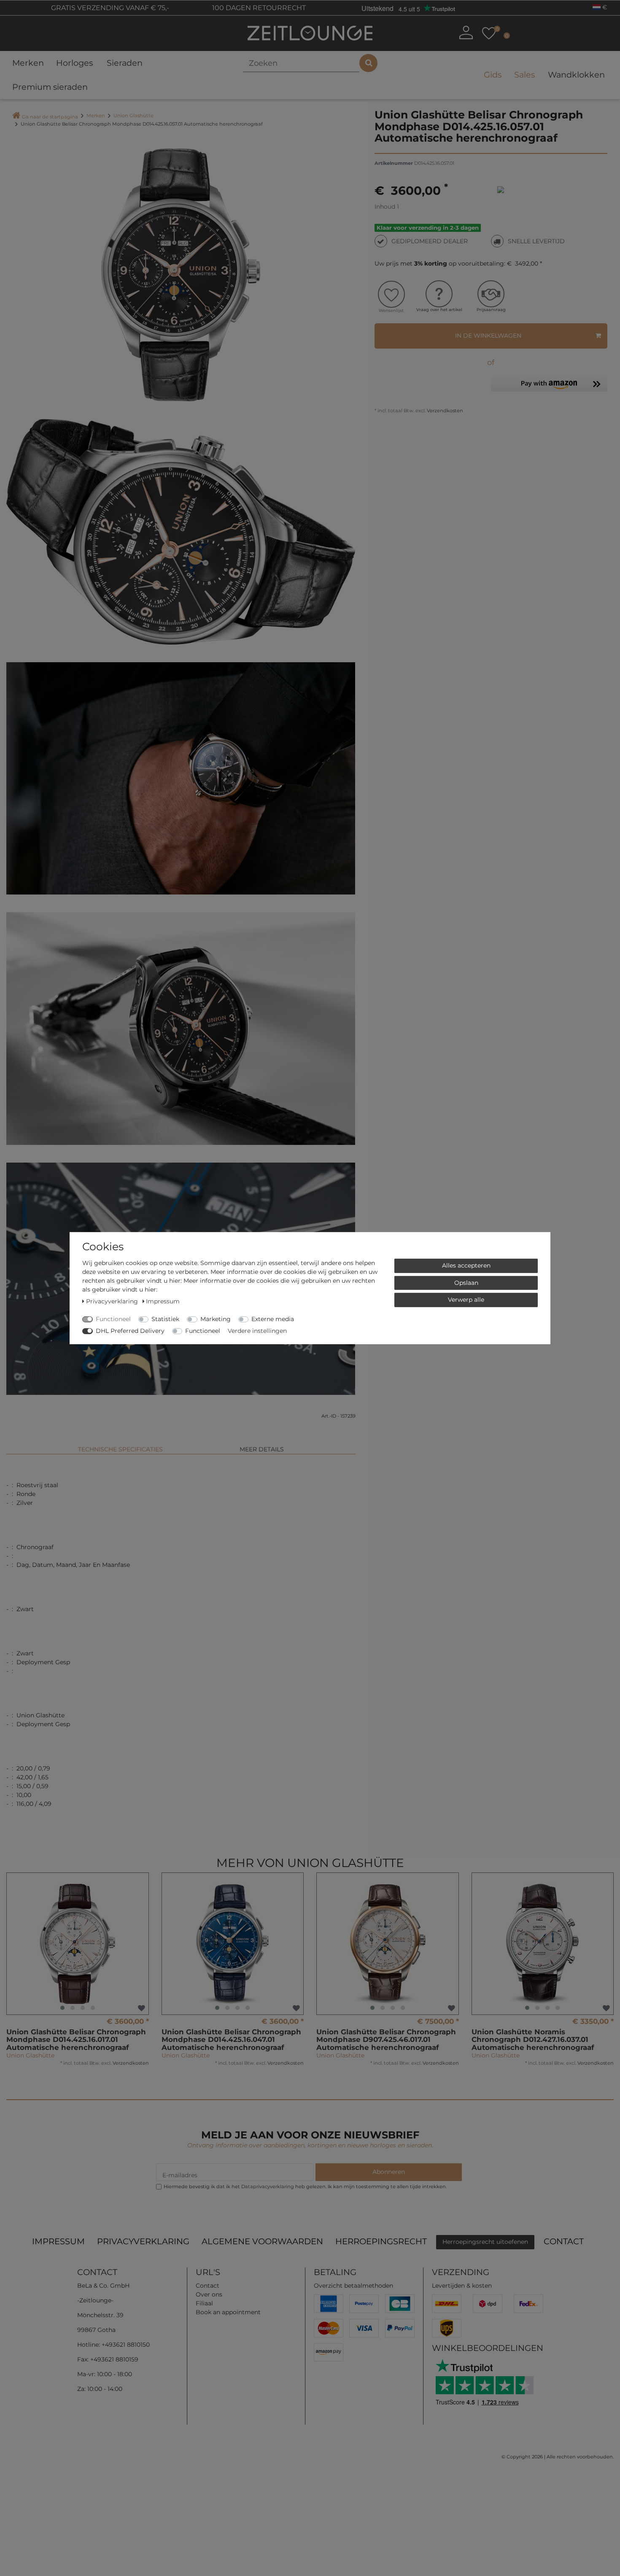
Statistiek (165, 1319)
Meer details (262, 1449)
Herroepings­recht (381, 2241)
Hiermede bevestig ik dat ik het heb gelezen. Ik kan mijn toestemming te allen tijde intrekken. (305, 2187)
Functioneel (113, 1319)
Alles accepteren (466, 1265)
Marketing (216, 1319)
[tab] (120, 1446)
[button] (549, 386)
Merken (28, 63)
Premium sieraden (50, 87)
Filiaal (204, 2303)
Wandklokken (576, 75)
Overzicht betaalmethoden (353, 2286)
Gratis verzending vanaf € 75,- (109, 8)
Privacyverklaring (143, 2241)
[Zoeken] (368, 63)
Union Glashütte (133, 116)
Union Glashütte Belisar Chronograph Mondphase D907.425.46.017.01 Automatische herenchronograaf (386, 2040)
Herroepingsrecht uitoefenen (485, 2242)
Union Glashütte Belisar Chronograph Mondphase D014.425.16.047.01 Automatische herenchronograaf (231, 2040)
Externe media (273, 1319)
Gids (493, 75)
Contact (564, 2241)
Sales (524, 75)
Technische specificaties (120, 1449)
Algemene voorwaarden (262, 2241)
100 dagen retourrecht (258, 8)
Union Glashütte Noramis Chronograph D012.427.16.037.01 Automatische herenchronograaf (533, 2040)
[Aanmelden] (466, 32)
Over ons (209, 2294)
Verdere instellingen (257, 1330)
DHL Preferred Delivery (130, 1330)
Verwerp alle (466, 1299)
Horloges (74, 63)
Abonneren (389, 2172)
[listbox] (78, 1944)
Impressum (58, 2241)
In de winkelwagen (488, 336)
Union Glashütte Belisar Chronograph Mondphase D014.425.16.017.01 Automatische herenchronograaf (76, 2040)
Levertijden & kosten (462, 2286)
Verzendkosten (444, 411)
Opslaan (466, 1282)
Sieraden (125, 63)
